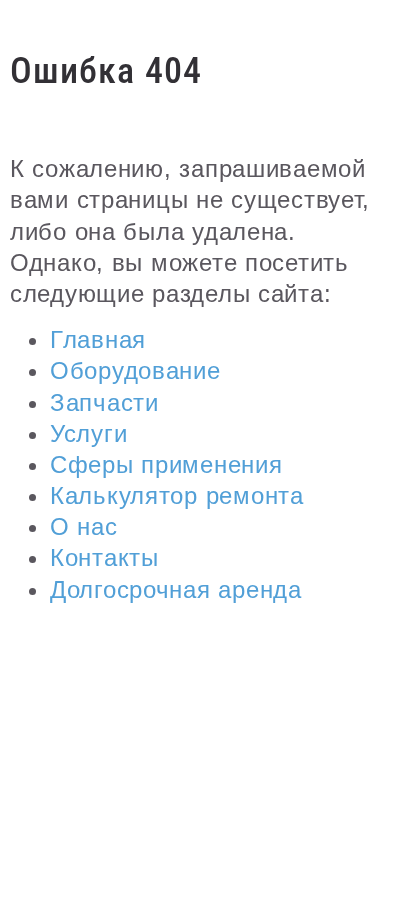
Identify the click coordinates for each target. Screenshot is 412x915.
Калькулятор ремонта (177, 495)
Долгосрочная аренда (176, 589)
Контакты (104, 557)
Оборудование (135, 370)
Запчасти (104, 402)
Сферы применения (166, 464)
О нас (84, 526)
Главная (98, 339)
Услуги (88, 433)
